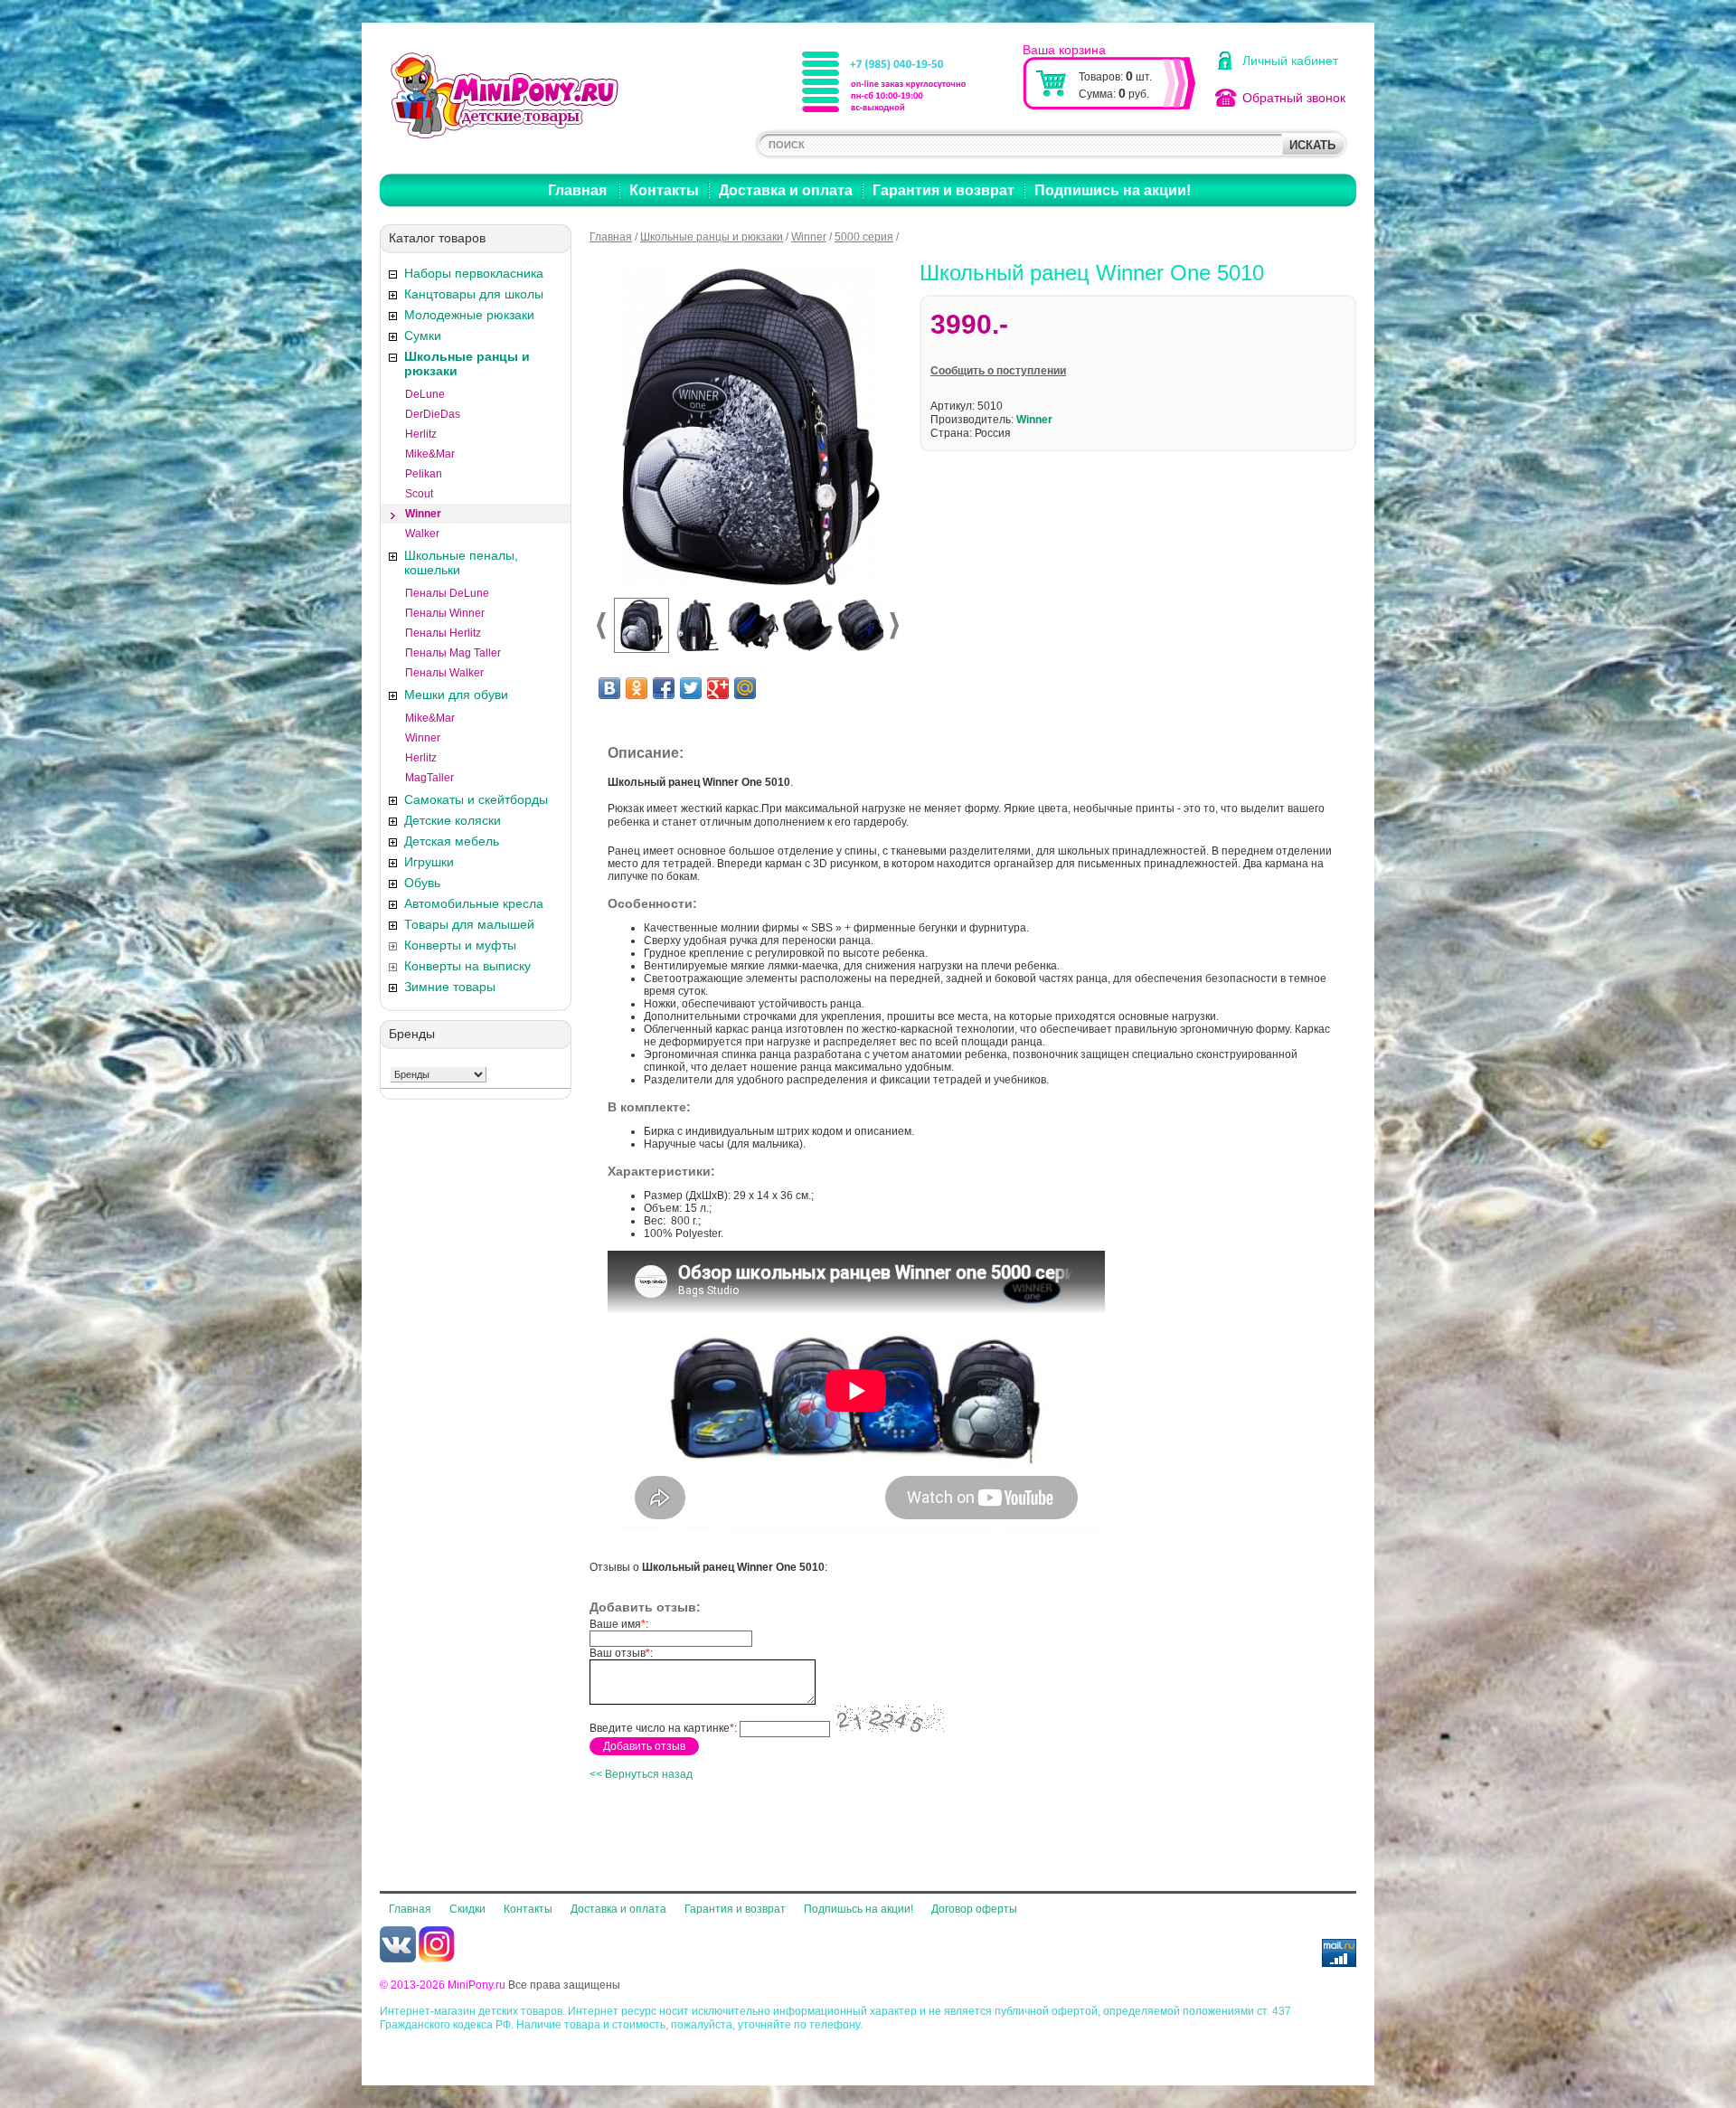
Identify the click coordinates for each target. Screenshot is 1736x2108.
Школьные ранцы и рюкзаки (467, 364)
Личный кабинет (1290, 61)
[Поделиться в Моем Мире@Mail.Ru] (745, 688)
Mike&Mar (430, 454)
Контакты (664, 190)
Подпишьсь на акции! (859, 1909)
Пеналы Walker (444, 673)
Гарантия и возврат (943, 190)
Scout (419, 494)
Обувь (422, 883)
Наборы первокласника (474, 273)
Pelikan (424, 474)
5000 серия (864, 237)
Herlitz (421, 434)
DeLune (425, 394)
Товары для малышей (469, 924)
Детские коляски (453, 820)
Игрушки (429, 862)
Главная (577, 190)
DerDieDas (433, 414)
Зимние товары (450, 987)
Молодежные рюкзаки (469, 315)
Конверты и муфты (460, 945)
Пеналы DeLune (447, 593)
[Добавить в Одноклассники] (637, 688)
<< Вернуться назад (641, 1774)
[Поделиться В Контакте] (609, 688)
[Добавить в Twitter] (691, 688)
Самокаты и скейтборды (476, 799)
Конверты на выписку (467, 966)
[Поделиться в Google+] (718, 688)
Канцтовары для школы (474, 294)
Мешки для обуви (456, 695)
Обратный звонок (1294, 98)
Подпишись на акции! (1113, 190)
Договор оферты (974, 1909)
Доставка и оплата (786, 190)
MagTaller (429, 778)
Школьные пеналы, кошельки (461, 562)
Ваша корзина (1064, 50)
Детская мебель (452, 841)
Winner (423, 514)
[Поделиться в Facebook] (664, 688)
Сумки (423, 336)
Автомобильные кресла (474, 903)
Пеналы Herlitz (443, 633)
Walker (422, 534)
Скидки (467, 1909)
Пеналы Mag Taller (453, 653)
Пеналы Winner (445, 613)
